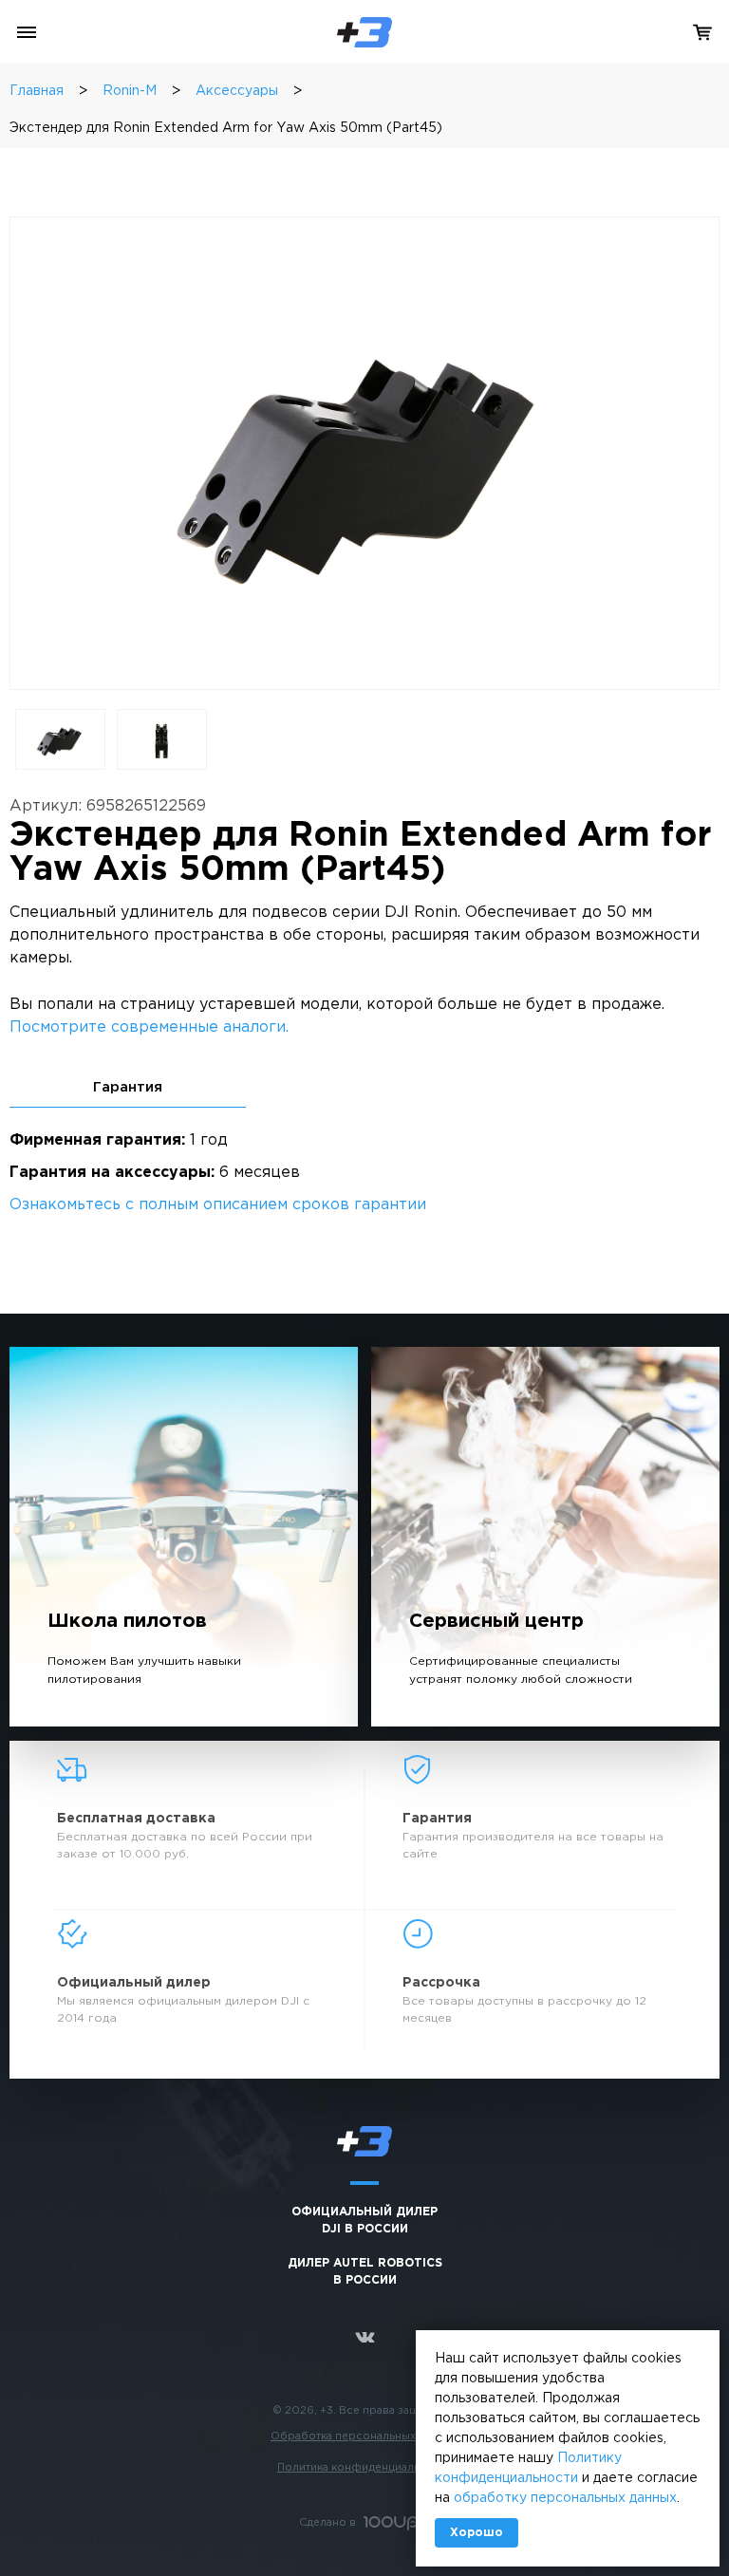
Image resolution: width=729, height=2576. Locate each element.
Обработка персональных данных (364, 2436)
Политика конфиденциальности (364, 2468)
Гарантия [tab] (128, 1087)
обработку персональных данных (565, 2498)
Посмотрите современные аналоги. (149, 1027)
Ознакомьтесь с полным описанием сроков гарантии (218, 1205)
